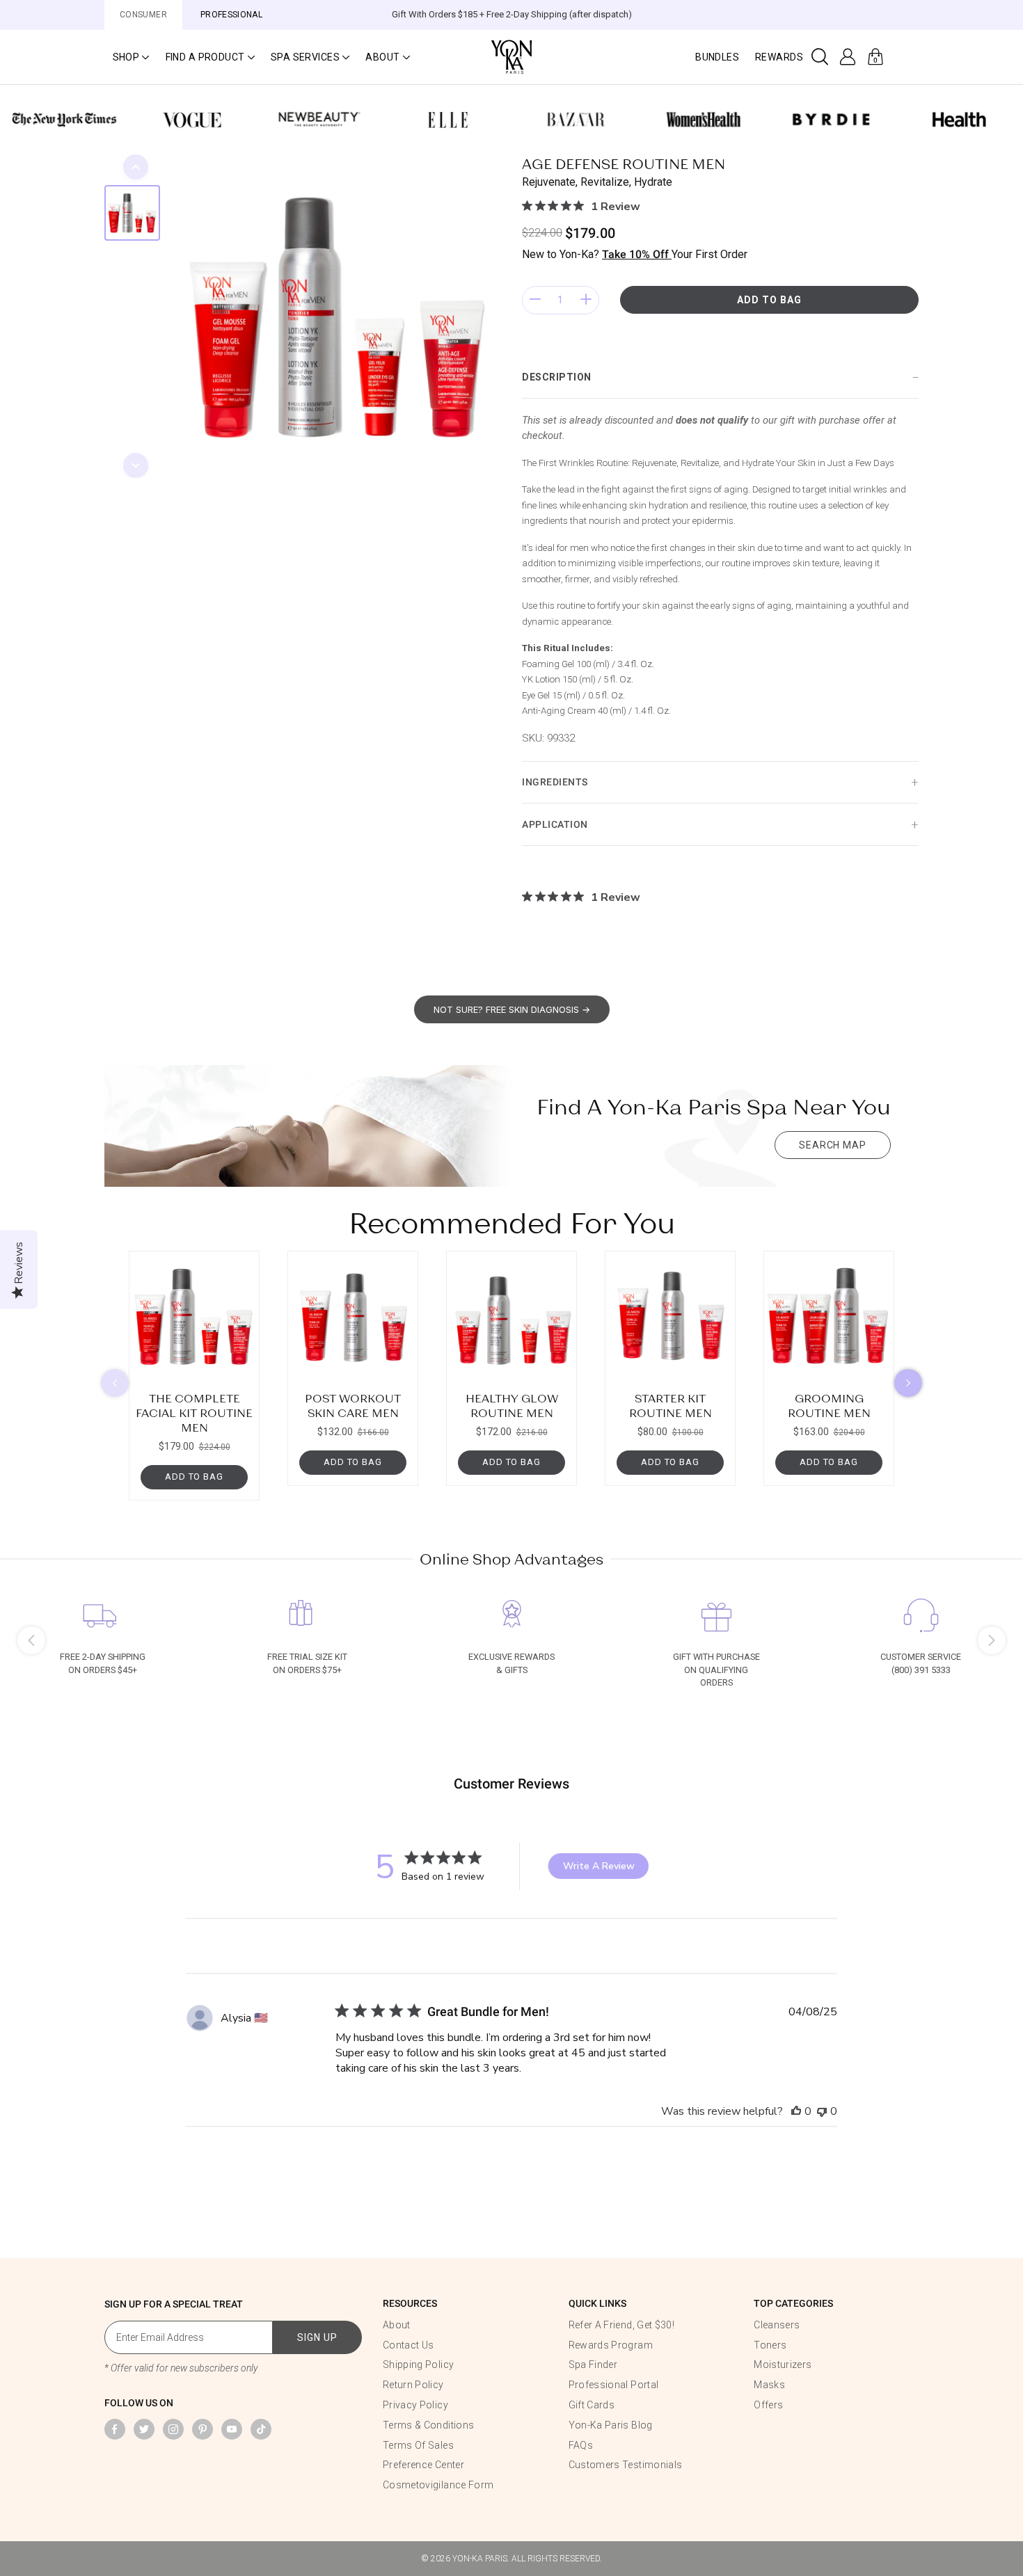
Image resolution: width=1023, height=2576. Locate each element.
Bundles (717, 57)
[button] (131, 57)
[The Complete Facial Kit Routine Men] (194, 1316)
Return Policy (413, 2385)
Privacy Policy (415, 2405)
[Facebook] (115, 2429)
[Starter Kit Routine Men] (670, 1316)
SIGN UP (317, 2337)
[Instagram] (173, 2429)
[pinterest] (203, 2429)
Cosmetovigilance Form (438, 2485)
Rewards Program (611, 2345)
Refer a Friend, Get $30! (621, 2325)
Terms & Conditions (428, 2425)
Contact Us (409, 2345)
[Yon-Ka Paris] (511, 56)
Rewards (779, 57)
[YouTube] (232, 2429)
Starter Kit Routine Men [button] (671, 1405)
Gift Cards (592, 2405)
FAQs (581, 2445)
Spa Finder (593, 2365)
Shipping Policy (418, 2365)
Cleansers (777, 2325)
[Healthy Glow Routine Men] (511, 1316)
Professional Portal (614, 2385)
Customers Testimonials (626, 2465)
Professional (231, 15)
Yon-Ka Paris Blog (611, 2425)
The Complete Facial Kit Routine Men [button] (194, 1413)
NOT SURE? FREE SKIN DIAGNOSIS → (512, 1009)
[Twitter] (144, 2429)
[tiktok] (261, 2429)
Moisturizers (783, 2365)
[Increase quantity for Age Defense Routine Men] (586, 300)
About (397, 2325)
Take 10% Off (637, 254)
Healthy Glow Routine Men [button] (512, 1405)
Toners (770, 2345)
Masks (769, 2385)
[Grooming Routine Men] (829, 1316)
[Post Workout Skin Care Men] (353, 1316)
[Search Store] (820, 57)
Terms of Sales (418, 2445)
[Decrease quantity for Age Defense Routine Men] (535, 300)
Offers (768, 2405)
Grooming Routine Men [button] (829, 1405)
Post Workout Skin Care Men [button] (353, 1405)
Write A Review (599, 1866)
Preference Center (423, 2465)
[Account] (848, 57)
